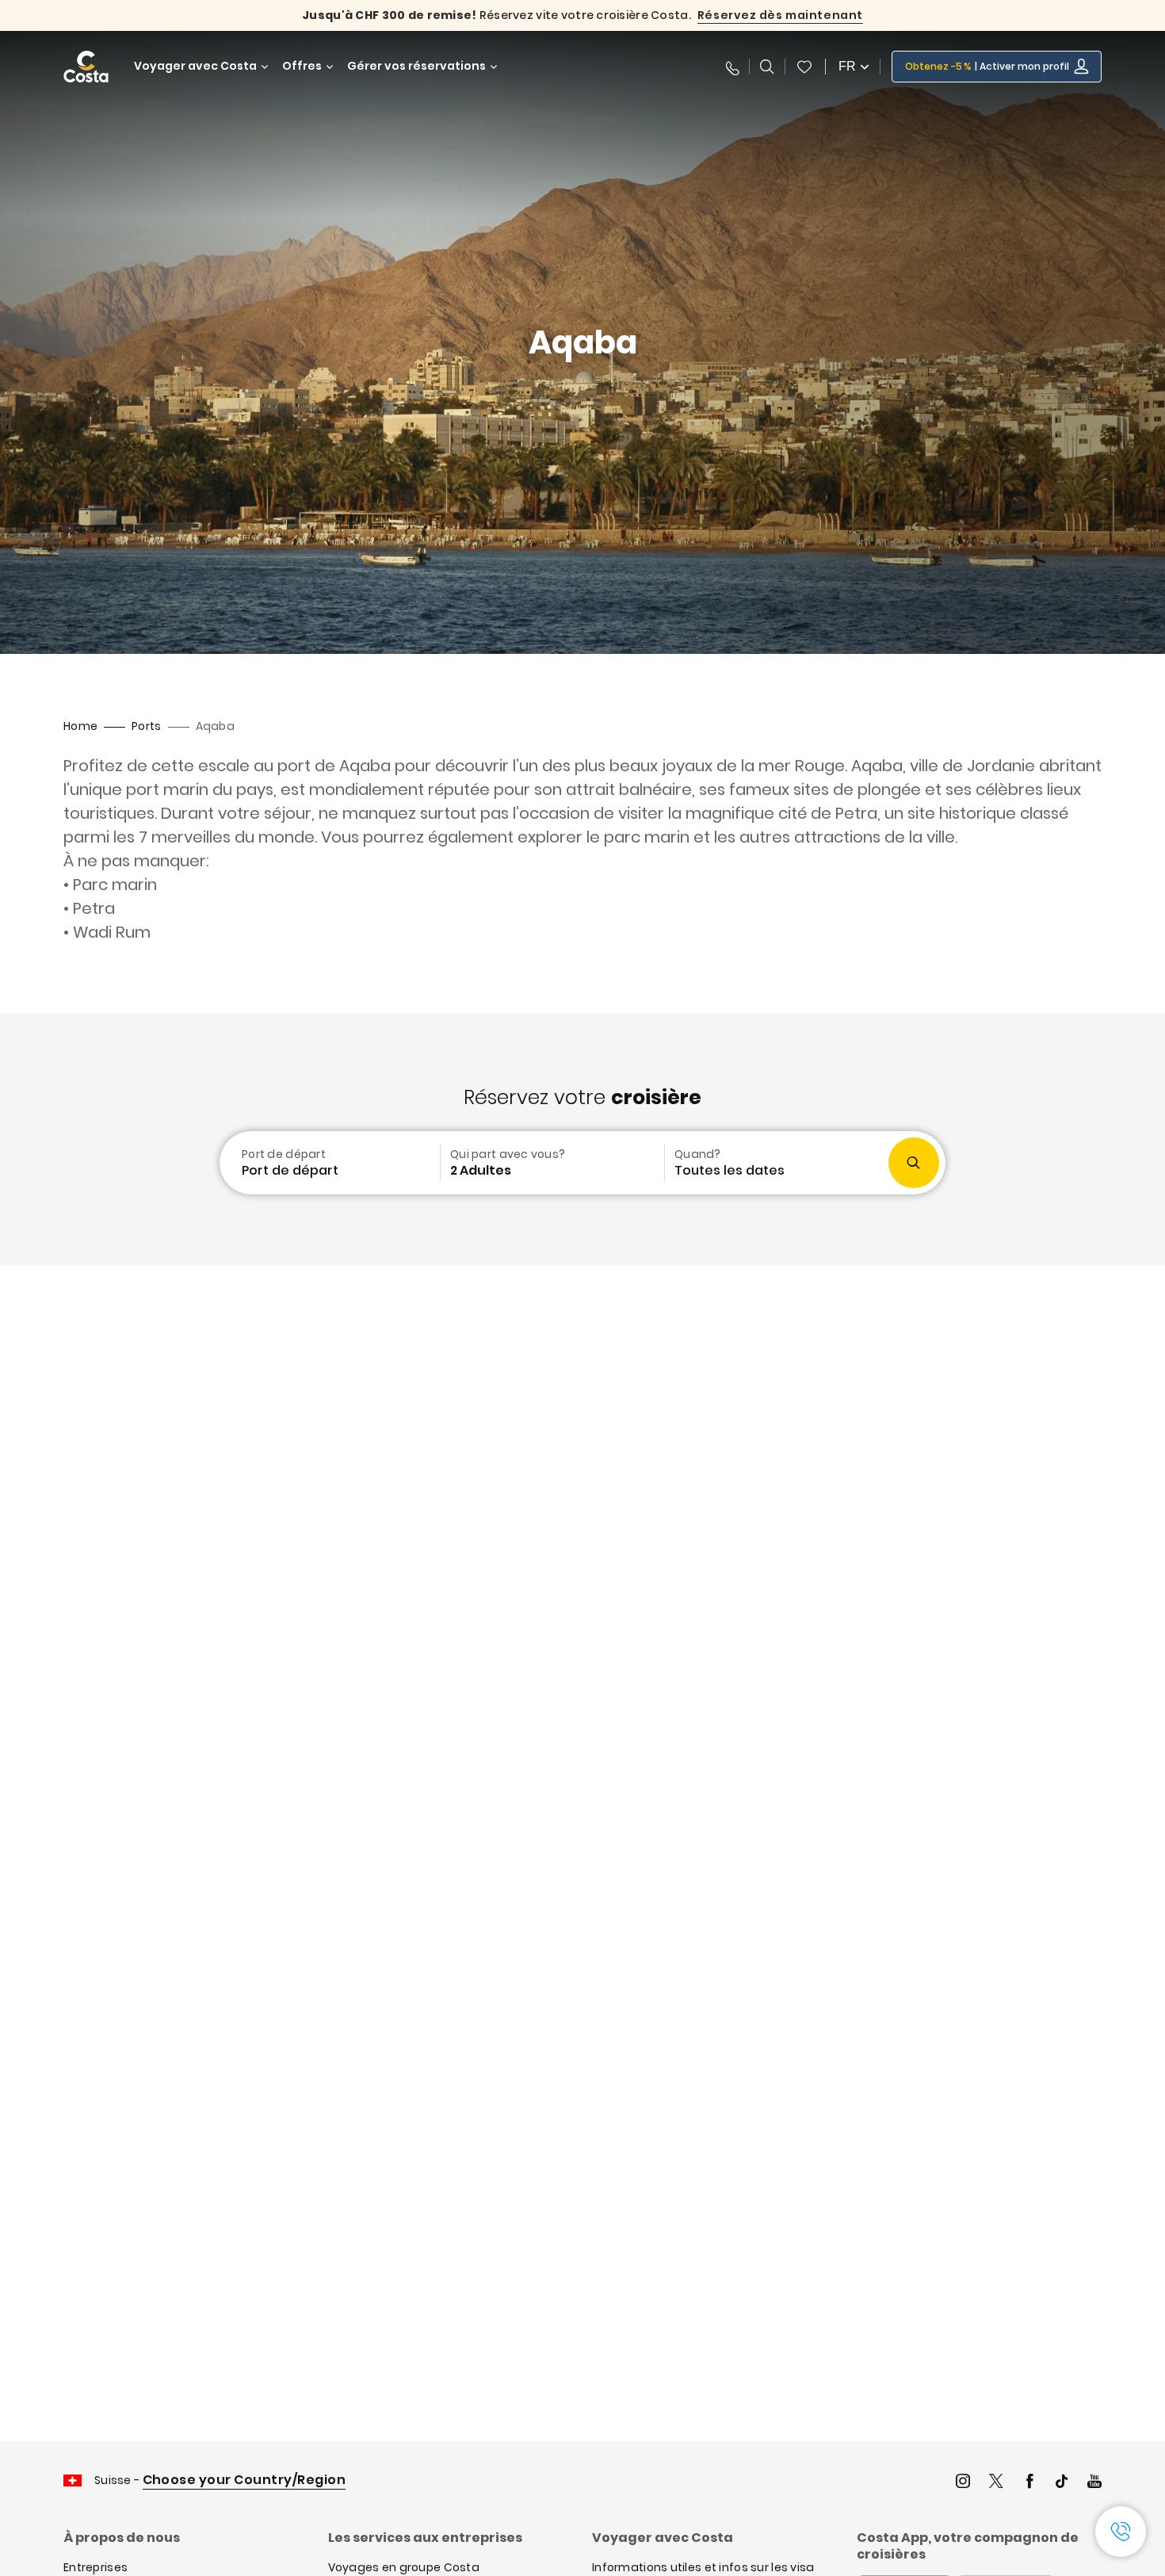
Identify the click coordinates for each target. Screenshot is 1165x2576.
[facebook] (1029, 2483)
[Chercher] (767, 67)
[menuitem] (328, 1163)
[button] (804, 67)
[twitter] (996, 2483)
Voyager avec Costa (195, 66)
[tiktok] (1062, 2483)
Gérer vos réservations (416, 66)
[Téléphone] (731, 67)
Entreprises (95, 2567)
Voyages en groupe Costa (404, 2567)
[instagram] (963, 2483)
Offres (302, 66)
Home (80, 726)
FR (847, 66)
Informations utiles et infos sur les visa (703, 2567)
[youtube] (1094, 2483)
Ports (146, 726)
